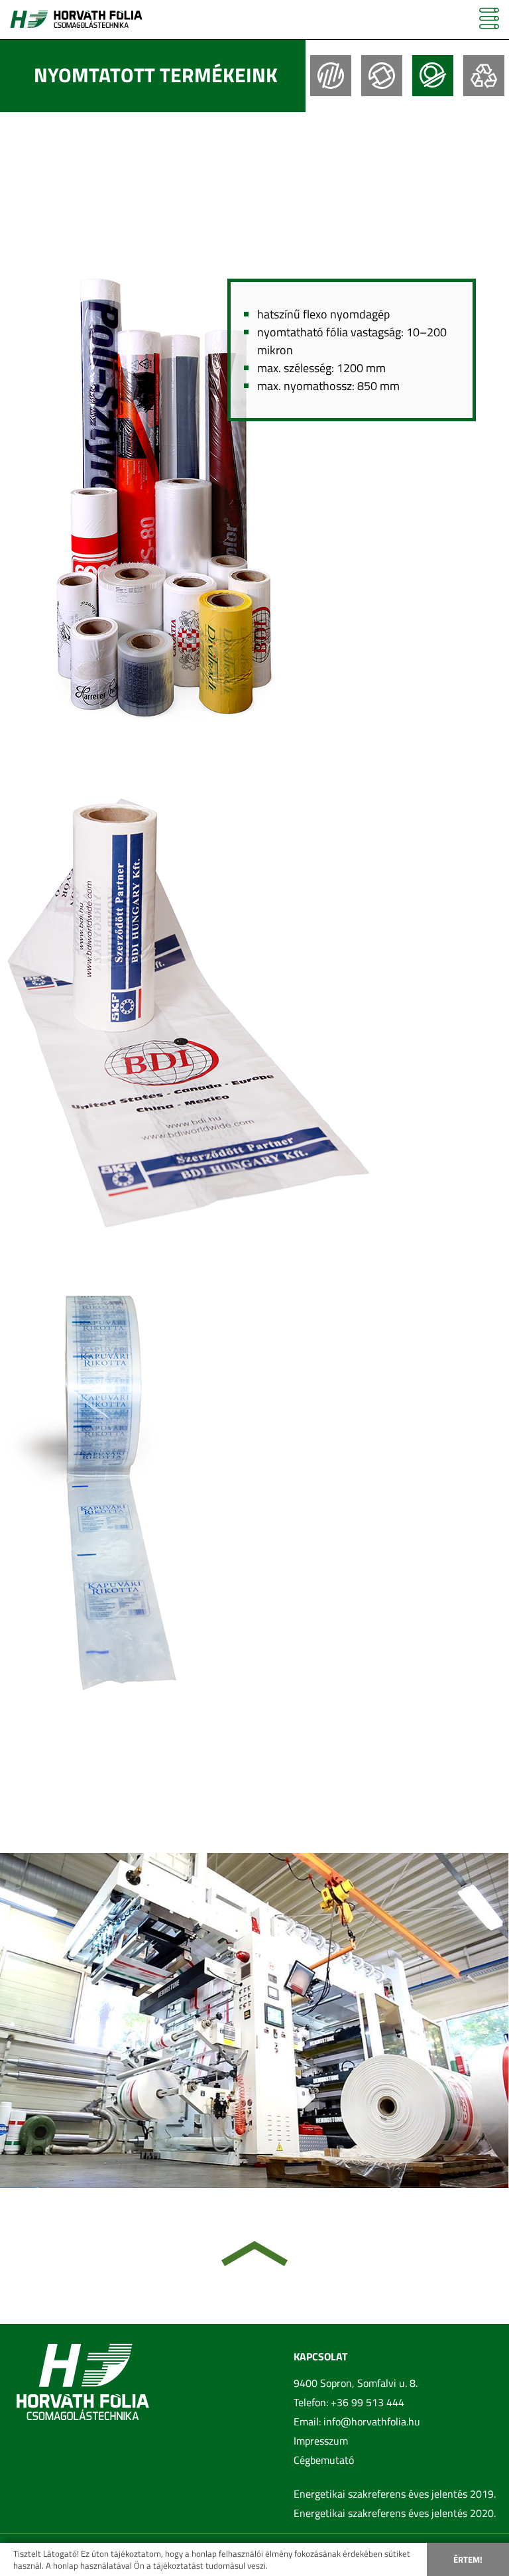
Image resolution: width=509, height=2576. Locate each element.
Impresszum (321, 2441)
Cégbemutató (324, 2460)
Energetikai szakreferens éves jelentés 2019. (395, 2494)
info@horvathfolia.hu (372, 2421)
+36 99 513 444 (368, 2402)
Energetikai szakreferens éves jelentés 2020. (395, 2513)
